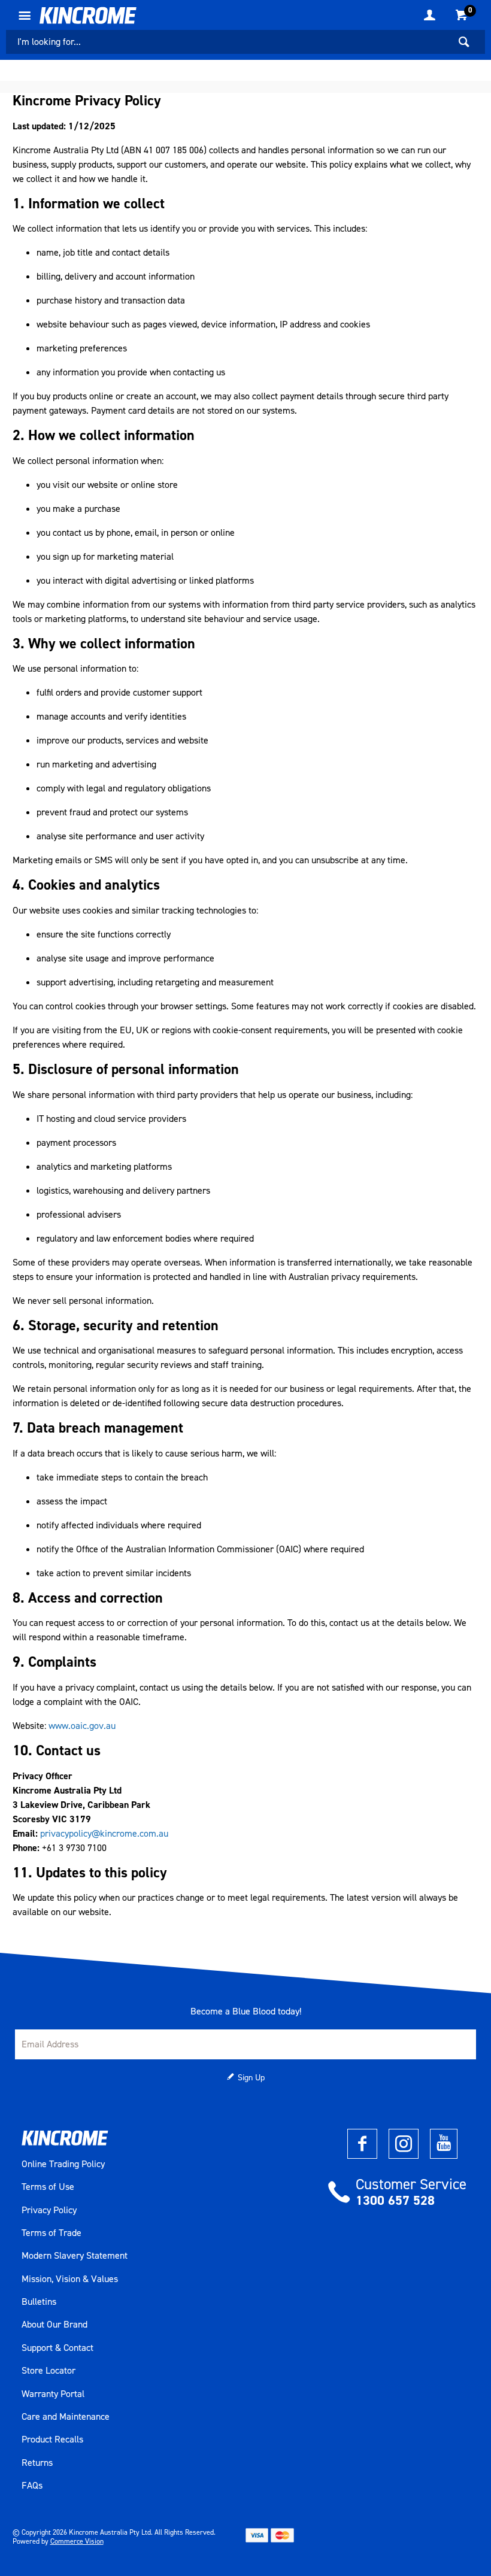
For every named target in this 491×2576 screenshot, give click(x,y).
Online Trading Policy (63, 2164)
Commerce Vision (77, 2541)
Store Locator (49, 2371)
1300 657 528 (395, 2200)
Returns (37, 2463)
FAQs (32, 2486)
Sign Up (251, 2078)
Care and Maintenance (66, 2417)
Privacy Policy (49, 2210)
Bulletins (39, 2302)
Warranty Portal (53, 2394)
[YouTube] (444, 2144)
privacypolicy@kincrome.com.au (104, 1833)
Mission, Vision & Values (70, 2279)
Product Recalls (52, 2440)
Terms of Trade (51, 2233)
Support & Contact (57, 2348)
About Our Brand (54, 2325)
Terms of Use (48, 2187)
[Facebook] (362, 2144)
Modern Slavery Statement (75, 2256)
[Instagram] (404, 2144)
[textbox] (228, 42)
